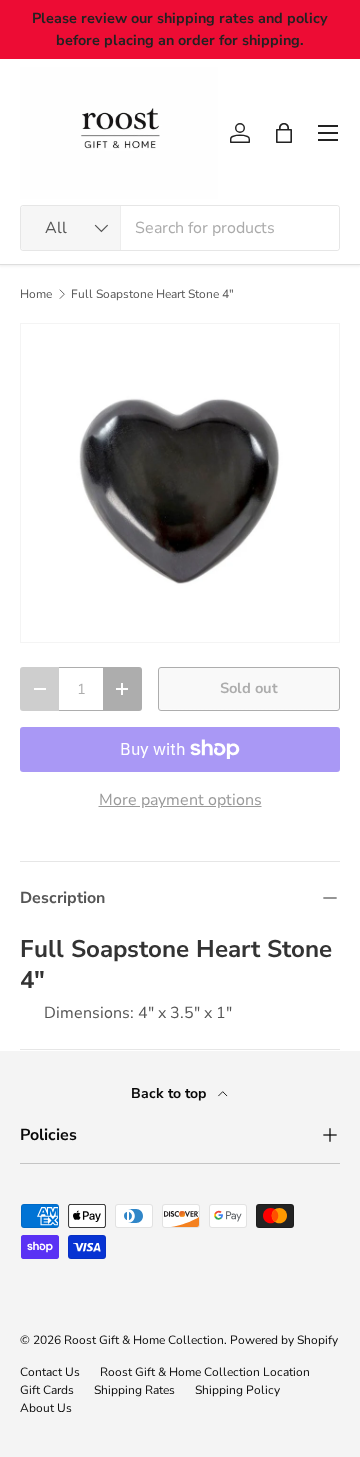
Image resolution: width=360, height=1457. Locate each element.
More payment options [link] (180, 800)
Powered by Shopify (284, 1340)
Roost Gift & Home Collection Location (205, 1372)
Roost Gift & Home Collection (144, 1340)
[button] (284, 133)
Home (36, 294)
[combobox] (180, 228)
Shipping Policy (237, 1390)
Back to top (170, 1093)
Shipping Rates (134, 1390)
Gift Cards (47, 1390)
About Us (46, 1408)
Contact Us (50, 1372)
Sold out (249, 688)
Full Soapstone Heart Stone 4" (152, 294)
